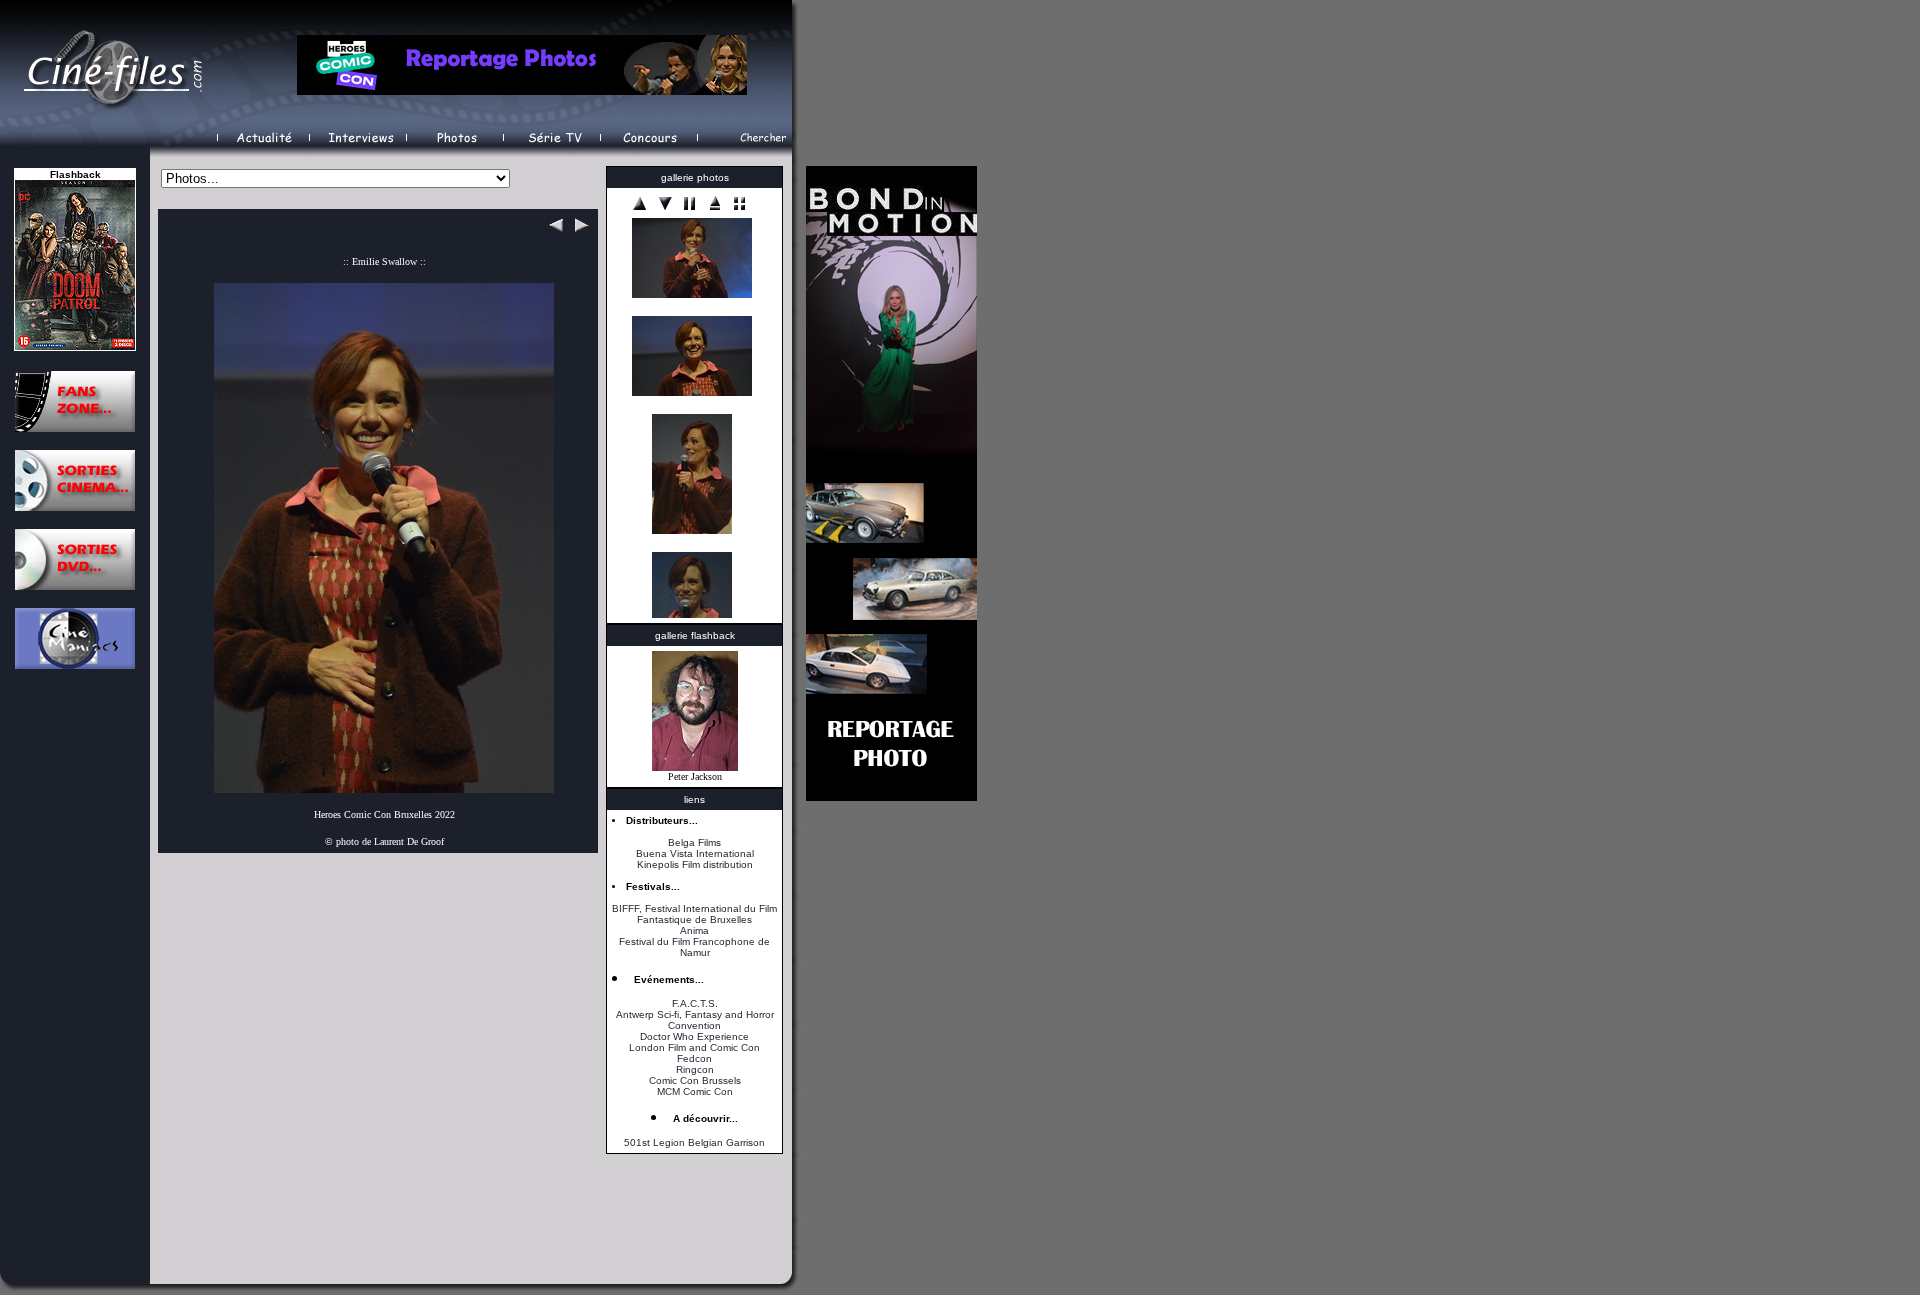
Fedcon (694, 1058)
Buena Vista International (695, 853)
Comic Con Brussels (695, 1080)
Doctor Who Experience (694, 1036)
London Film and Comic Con (694, 1047)
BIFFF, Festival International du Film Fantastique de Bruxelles (694, 914)
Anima (694, 930)
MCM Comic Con (695, 1091)
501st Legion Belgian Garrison (694, 1142)
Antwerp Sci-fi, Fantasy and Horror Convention (695, 1020)
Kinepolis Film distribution (695, 864)
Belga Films (694, 842)
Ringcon (695, 1069)
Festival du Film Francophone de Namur (694, 947)
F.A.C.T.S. (695, 1003)
